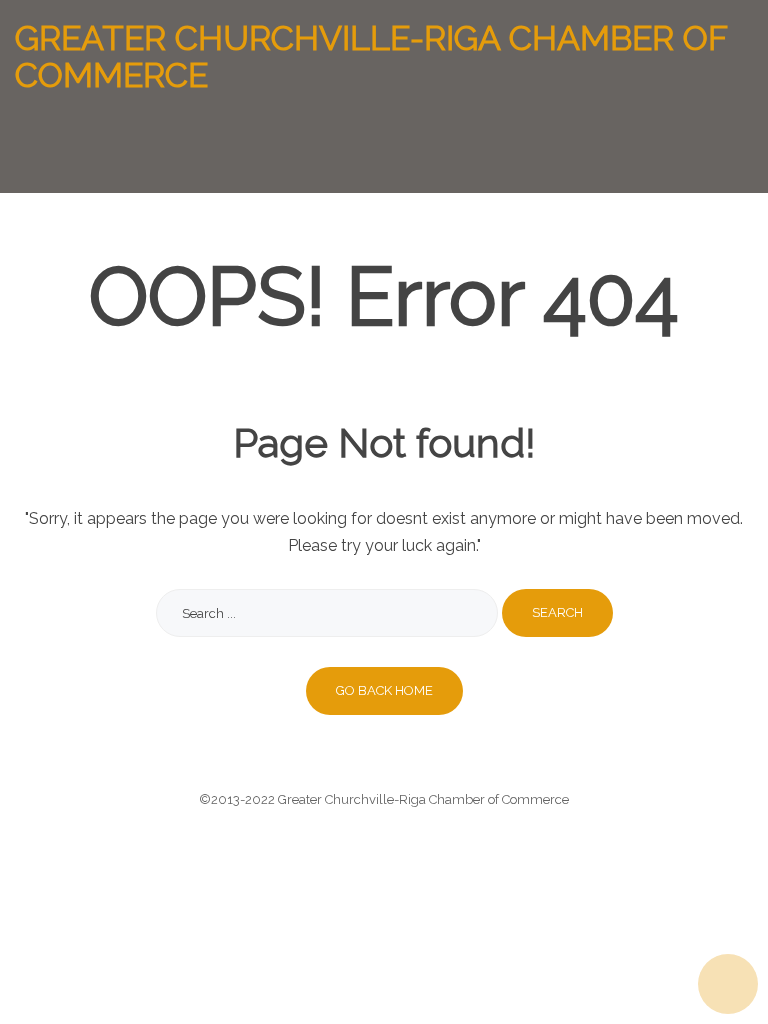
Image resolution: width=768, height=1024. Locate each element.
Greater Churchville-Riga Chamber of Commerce (371, 57)
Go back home (384, 690)
